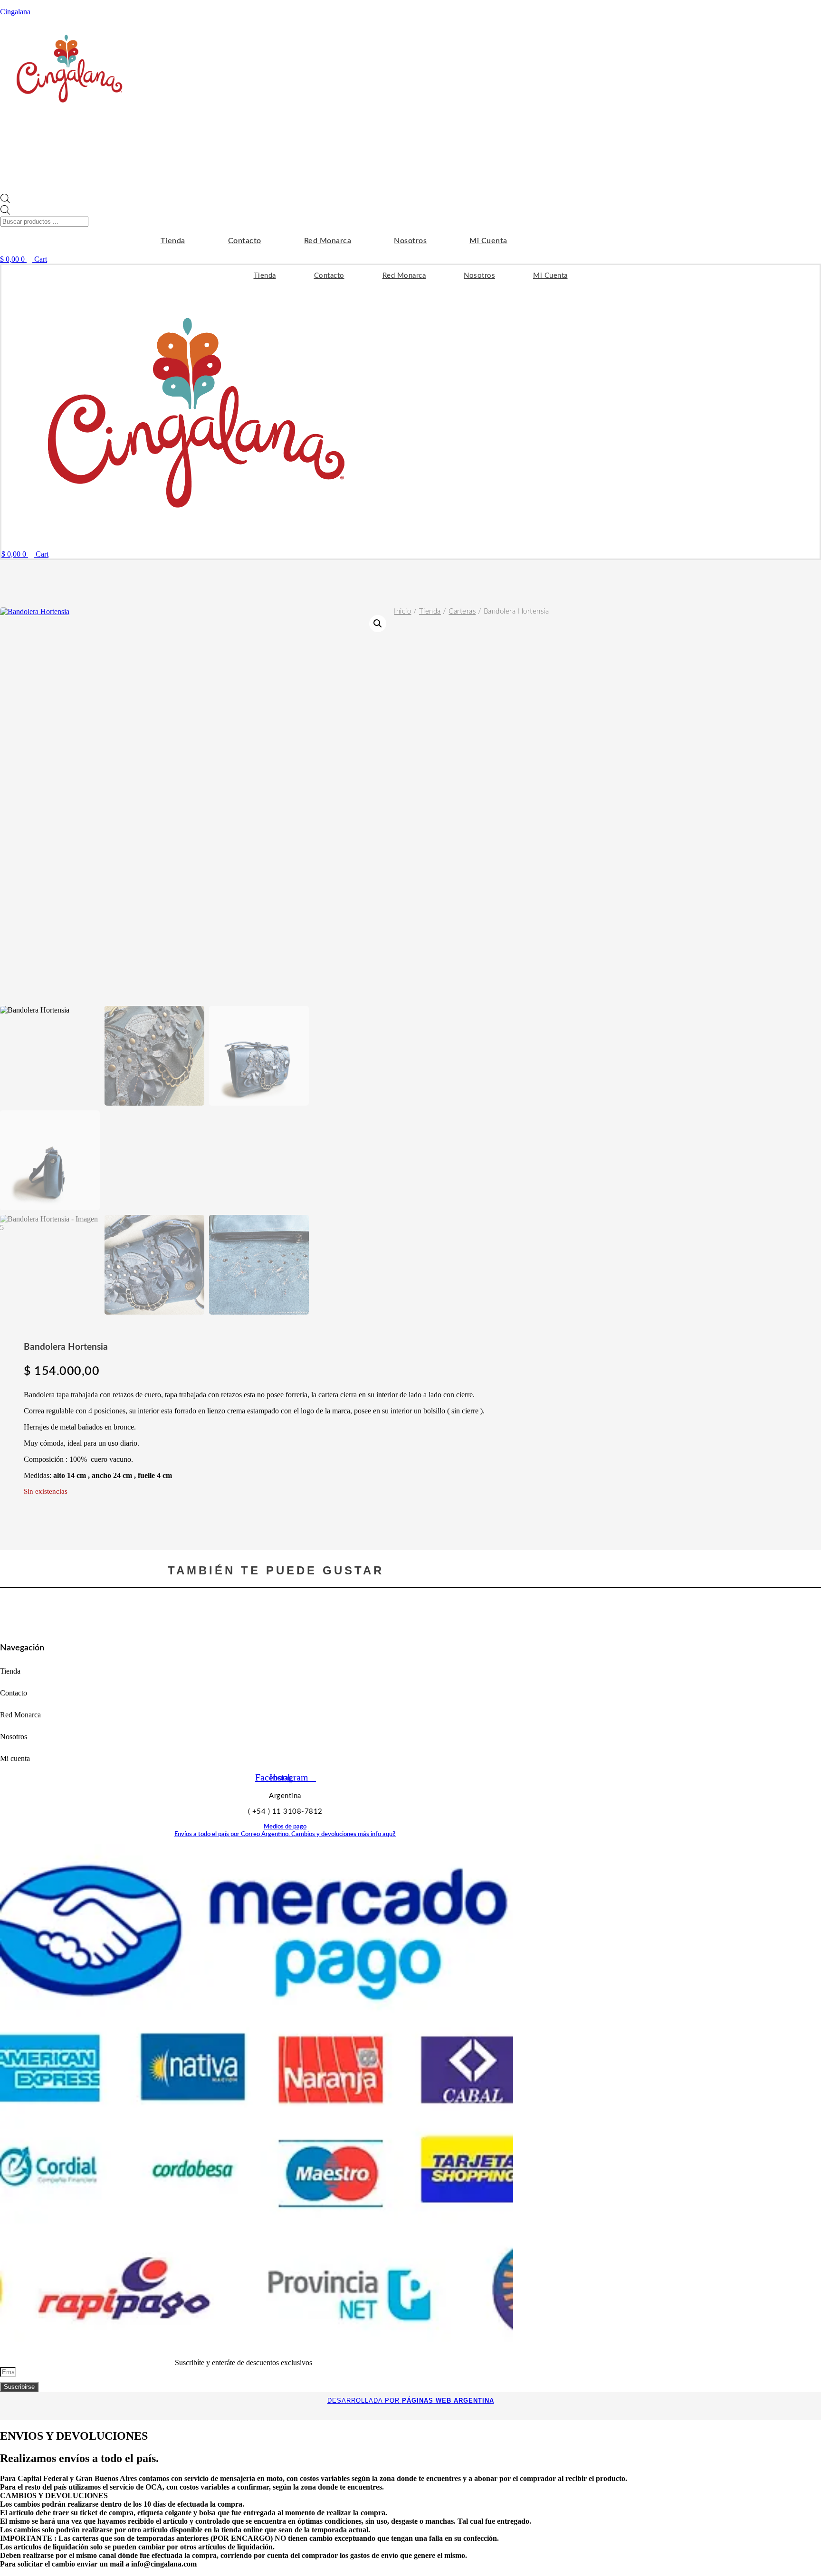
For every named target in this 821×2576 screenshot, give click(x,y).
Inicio (402, 611)
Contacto (245, 241)
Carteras (462, 611)
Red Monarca (328, 241)
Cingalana (15, 12)
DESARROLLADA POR (411, 2401)
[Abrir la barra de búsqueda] (5, 201)
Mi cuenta (488, 241)
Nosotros (410, 241)
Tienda (173, 241)
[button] (378, 624)
